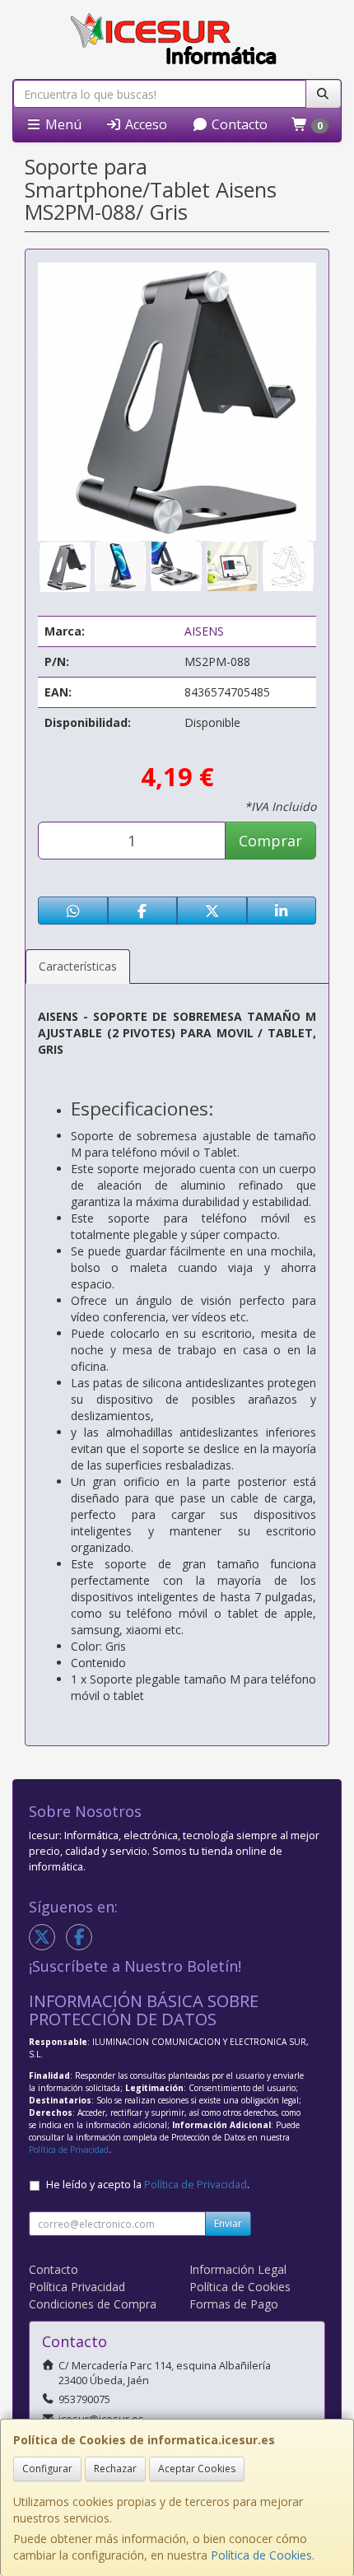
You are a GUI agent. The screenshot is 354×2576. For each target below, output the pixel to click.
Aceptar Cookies (197, 2469)
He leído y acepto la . (148, 2185)
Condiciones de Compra (93, 2304)
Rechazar (115, 2469)
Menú (62, 124)
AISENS (204, 631)
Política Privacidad (77, 2287)
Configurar (47, 2469)
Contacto (238, 124)
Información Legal (238, 2269)
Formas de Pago (234, 2304)
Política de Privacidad (69, 2150)
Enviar (228, 2223)
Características (78, 966)
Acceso (144, 124)
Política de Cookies (261, 2555)
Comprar (270, 841)
